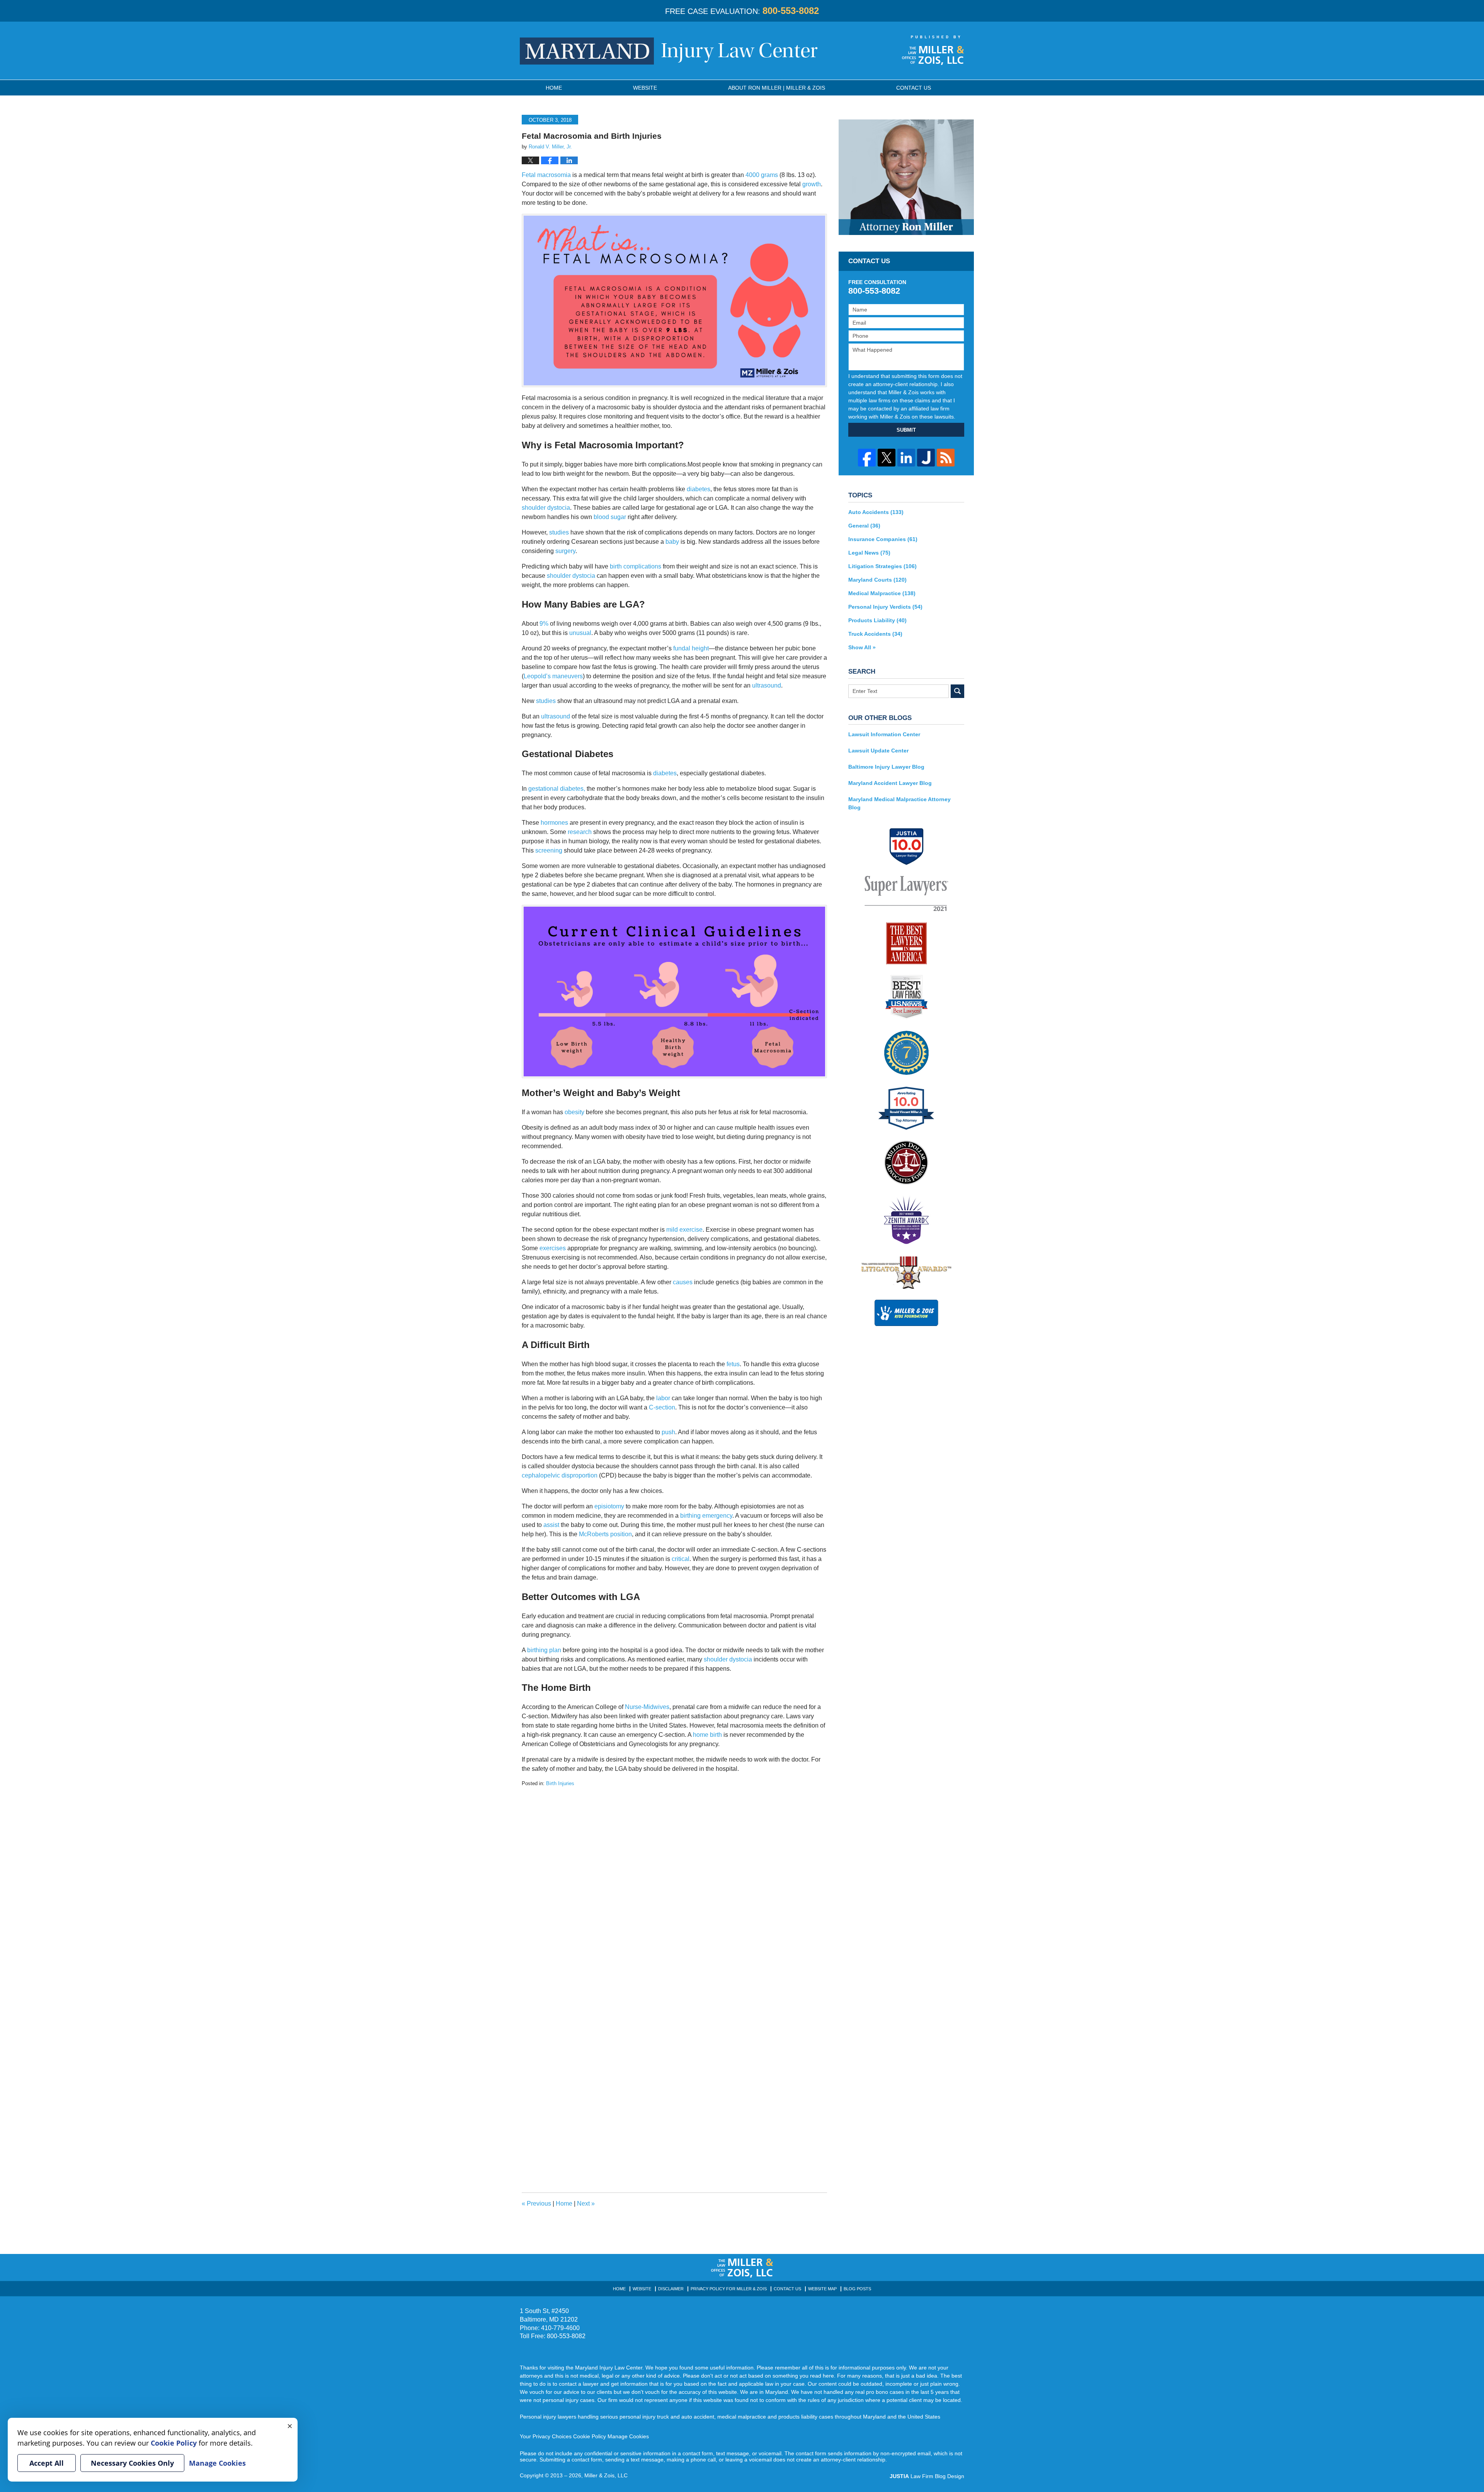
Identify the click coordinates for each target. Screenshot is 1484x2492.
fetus (733, 1364)
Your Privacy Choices (546, 2436)
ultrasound (767, 685)
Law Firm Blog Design (927, 2476)
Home (554, 88)
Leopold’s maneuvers (553, 676)
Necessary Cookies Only (132, 2463)
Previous (536, 2203)
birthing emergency (706, 1516)
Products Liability (877, 620)
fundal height (691, 648)
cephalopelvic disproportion (560, 1475)
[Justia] (926, 458)
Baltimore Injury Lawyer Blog (886, 767)
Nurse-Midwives (647, 1707)
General (864, 526)
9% (544, 624)
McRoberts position (605, 1534)
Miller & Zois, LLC (606, 2475)
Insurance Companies (883, 539)
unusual (580, 633)
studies (559, 532)
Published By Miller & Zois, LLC (933, 50)
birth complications (636, 566)
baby (672, 542)
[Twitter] (887, 458)
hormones (554, 823)
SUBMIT (906, 430)
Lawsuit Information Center (884, 734)
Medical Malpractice (882, 593)
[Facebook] (867, 458)
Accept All (47, 2463)
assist (551, 1525)
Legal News (869, 553)
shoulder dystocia (546, 508)
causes (683, 1282)
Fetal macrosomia (546, 175)
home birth (707, 1735)
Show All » (862, 647)
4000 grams (762, 175)
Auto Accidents (876, 512)
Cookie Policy (590, 2436)
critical (681, 1559)
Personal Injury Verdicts (885, 607)
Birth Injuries (560, 1783)
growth (812, 184)
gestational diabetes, (557, 789)
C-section (662, 1407)
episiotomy (609, 1506)
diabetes (699, 489)
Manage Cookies (628, 2436)
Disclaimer (671, 2289)
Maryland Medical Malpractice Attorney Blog (899, 803)
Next (586, 2203)
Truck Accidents (875, 634)
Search (957, 691)
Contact (914, 88)
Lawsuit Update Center (878, 751)
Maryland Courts (877, 580)
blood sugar (610, 517)
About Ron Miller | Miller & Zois (777, 88)
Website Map (822, 2289)
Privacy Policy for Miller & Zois (729, 2289)
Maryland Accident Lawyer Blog (890, 783)
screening (549, 850)
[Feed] (946, 458)
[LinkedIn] (906, 458)
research (580, 832)
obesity (574, 1112)
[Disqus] (674, 1884)
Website (645, 88)
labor (662, 1398)
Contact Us (787, 2289)
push (668, 1432)
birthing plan (544, 1650)
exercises (553, 1248)
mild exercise (684, 1230)
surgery (565, 551)
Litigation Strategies (882, 566)
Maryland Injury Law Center (669, 51)
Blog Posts (857, 2289)
